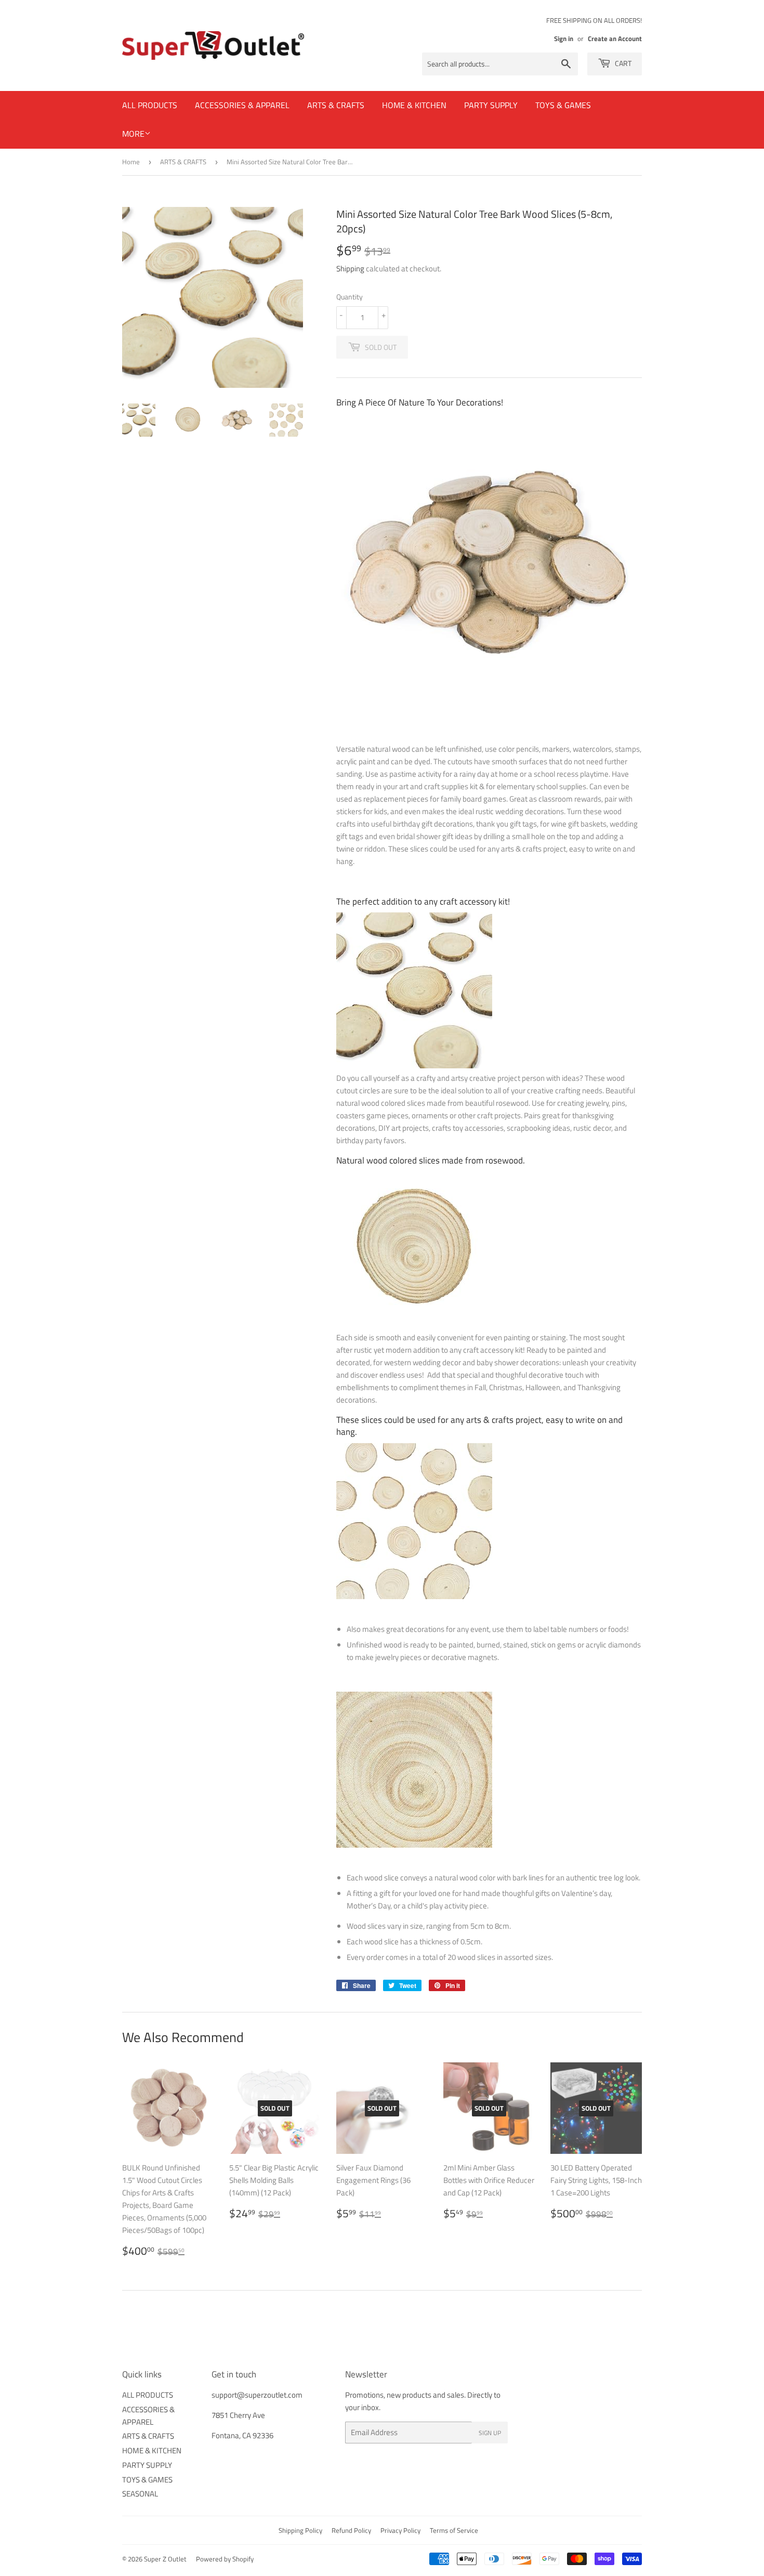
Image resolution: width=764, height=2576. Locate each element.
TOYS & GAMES (563, 105)
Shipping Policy (300, 2530)
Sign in (564, 39)
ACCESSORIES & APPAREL (242, 105)
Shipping (350, 269)
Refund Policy (351, 2530)
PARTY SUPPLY (491, 105)
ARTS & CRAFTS (336, 105)
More (133, 134)
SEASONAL (140, 2494)
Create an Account (615, 39)
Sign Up (490, 2433)
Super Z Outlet (165, 2559)
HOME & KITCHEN (414, 105)
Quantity (350, 297)
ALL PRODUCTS (150, 105)
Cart (622, 63)
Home (131, 162)
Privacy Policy (400, 2530)
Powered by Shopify (225, 2559)
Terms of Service (454, 2530)
